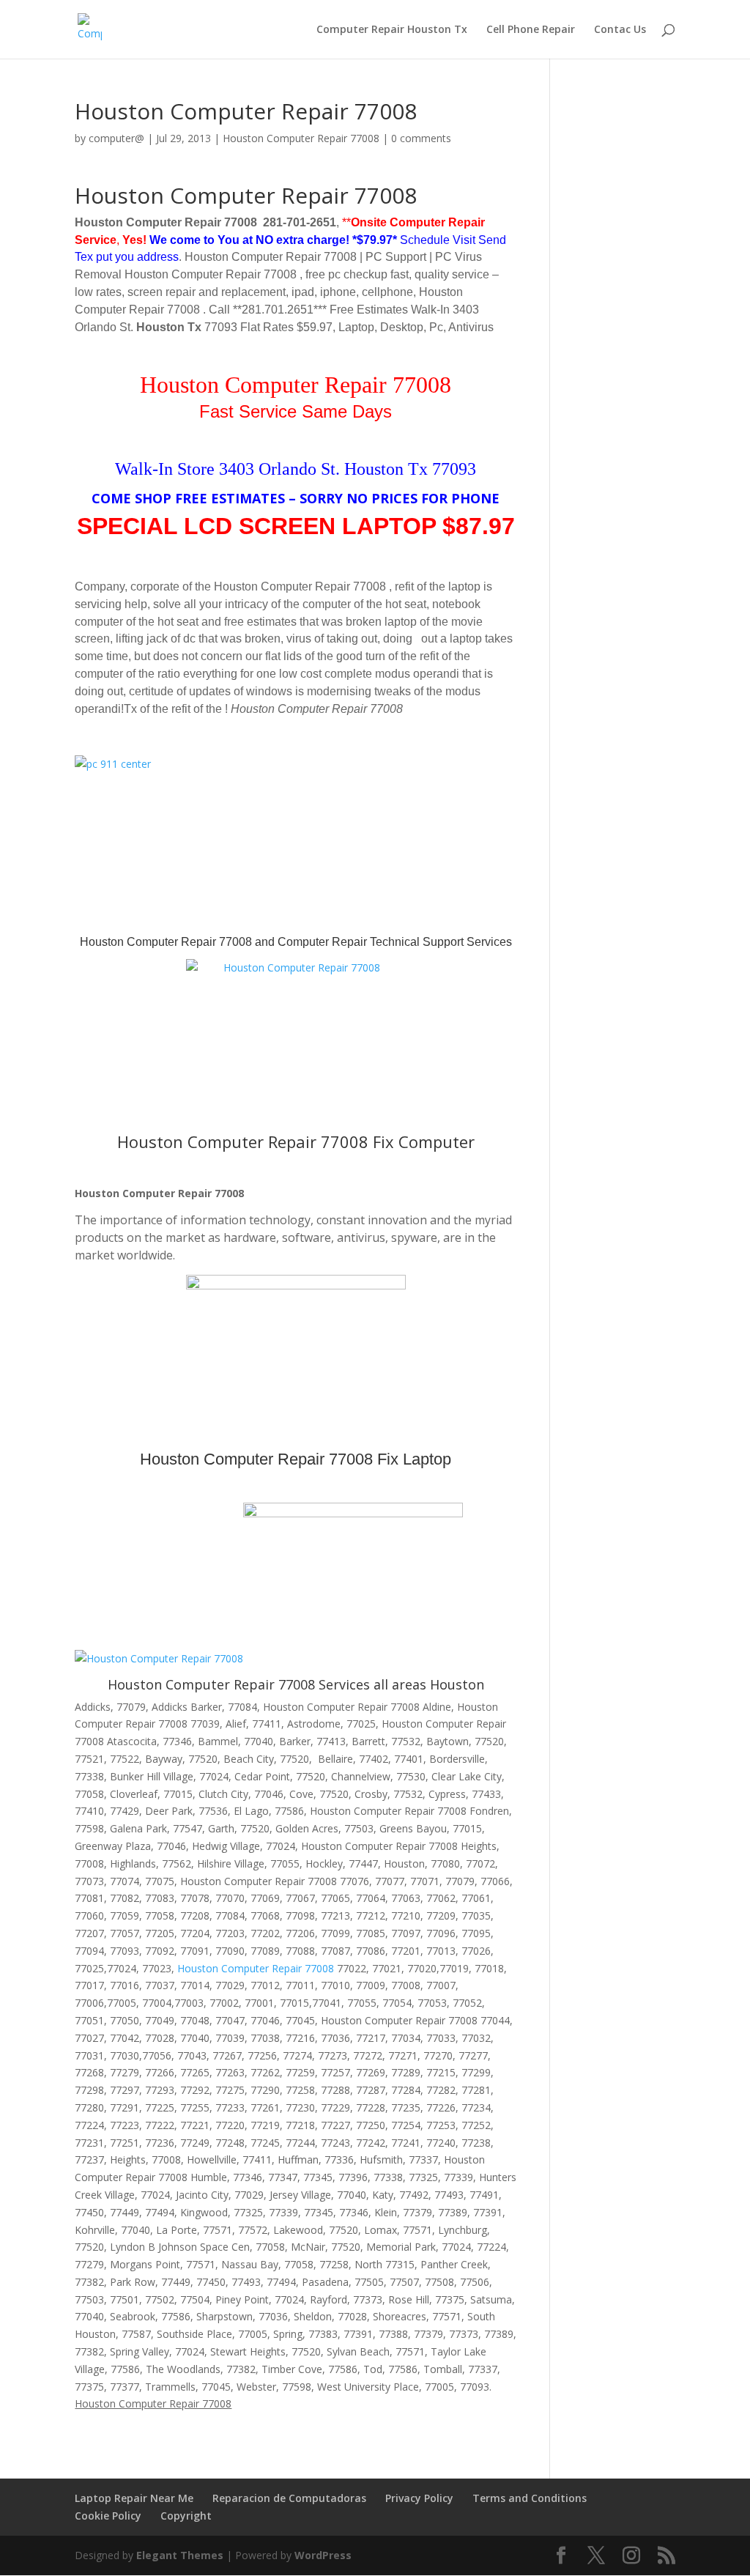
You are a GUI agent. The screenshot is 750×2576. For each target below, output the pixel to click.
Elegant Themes (180, 2555)
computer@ (116, 138)
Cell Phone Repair (531, 30)
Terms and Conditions (530, 2498)
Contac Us (620, 30)
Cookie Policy (108, 2516)
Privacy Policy (419, 2498)
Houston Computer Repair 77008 (301, 138)
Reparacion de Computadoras (289, 2498)
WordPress (323, 2555)
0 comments (421, 138)
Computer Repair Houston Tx (392, 30)
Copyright (186, 2516)
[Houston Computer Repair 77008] (296, 1041)
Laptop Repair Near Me (134, 2498)
